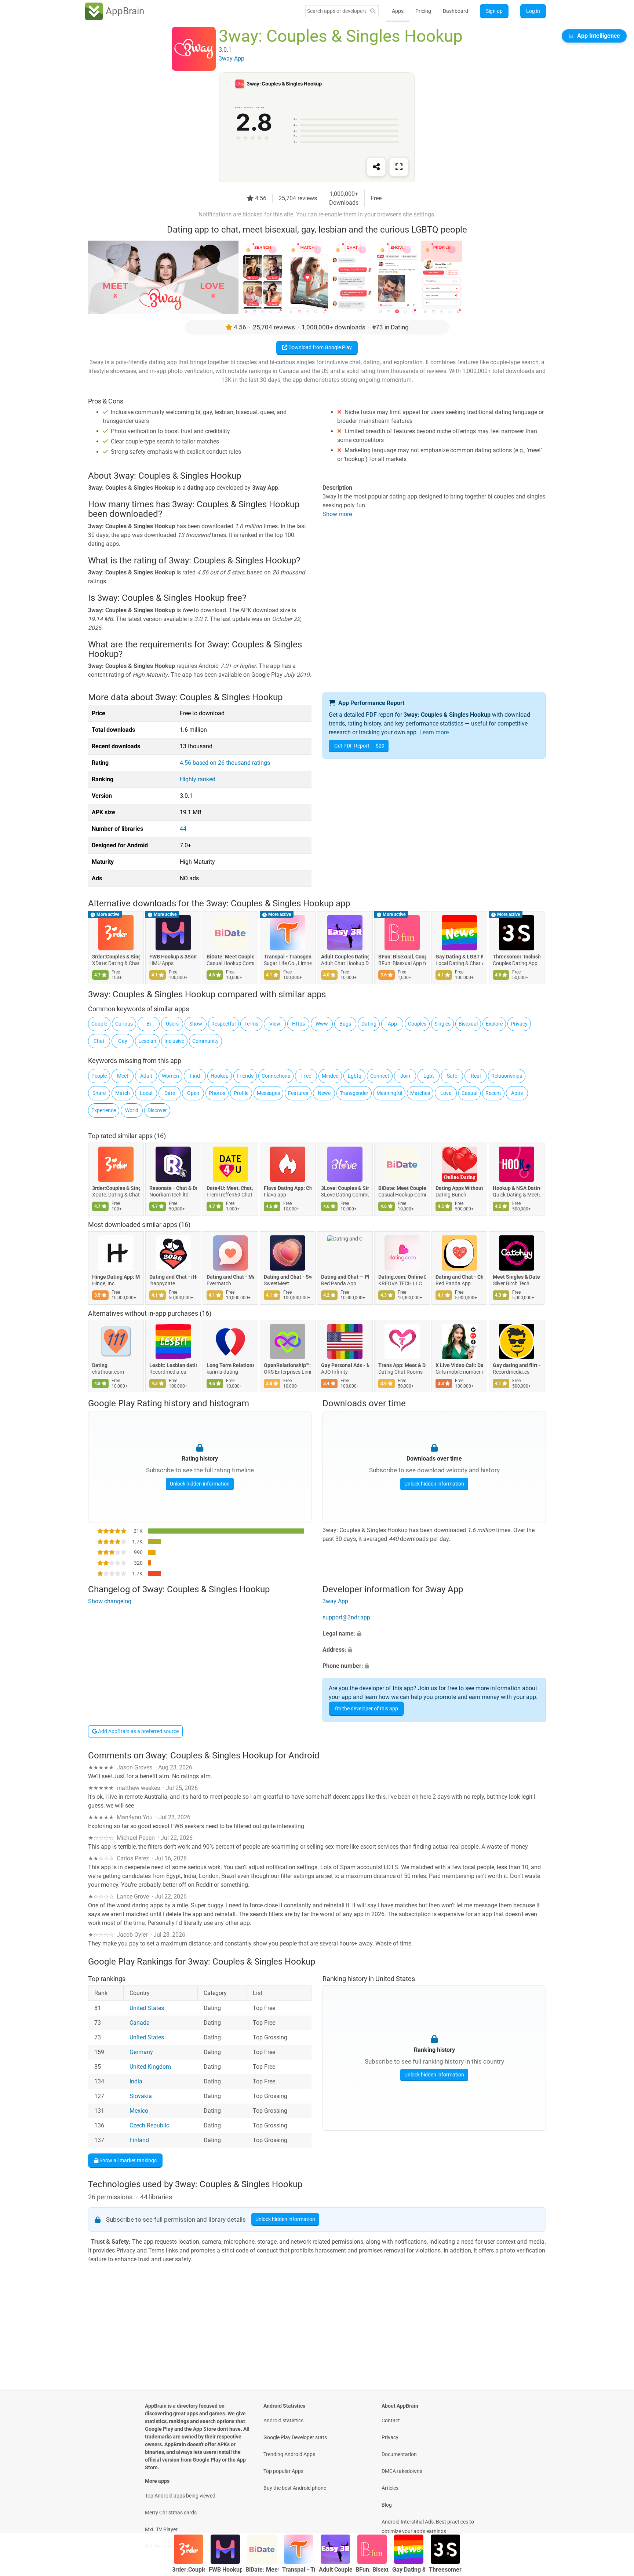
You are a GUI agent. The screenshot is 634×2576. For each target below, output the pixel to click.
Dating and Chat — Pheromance (345, 1277)
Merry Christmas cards (171, 2513)
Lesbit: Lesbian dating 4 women (173, 1366)
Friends (245, 1076)
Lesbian (147, 1041)
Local (146, 1093)
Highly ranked (198, 779)
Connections (276, 1076)
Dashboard (456, 11)
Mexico (139, 2111)
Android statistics (283, 2420)
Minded (330, 1076)
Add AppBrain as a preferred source (138, 1731)
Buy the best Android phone (295, 2488)
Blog (387, 2505)
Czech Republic (149, 2125)
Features (298, 1093)
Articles (390, 2488)
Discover (157, 1110)
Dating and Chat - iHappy (173, 1277)
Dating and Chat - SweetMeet (288, 1277)
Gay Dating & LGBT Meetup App (459, 957)
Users (172, 1024)
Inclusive (174, 1041)
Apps (398, 11)
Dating (369, 1024)
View (275, 1024)
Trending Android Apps (289, 2454)
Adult (146, 1076)
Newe (324, 1093)
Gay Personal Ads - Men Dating (345, 1366)
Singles (442, 1024)
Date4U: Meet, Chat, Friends (230, 1188)
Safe (452, 1076)
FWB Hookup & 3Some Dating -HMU (173, 957)
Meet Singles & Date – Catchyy (517, 1277)
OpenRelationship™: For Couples (288, 1366)
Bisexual (468, 1024)
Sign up (494, 11)
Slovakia (141, 2096)
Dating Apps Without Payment (459, 1188)
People (99, 1076)
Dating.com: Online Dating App (402, 1277)
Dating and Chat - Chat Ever (459, 1277)
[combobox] (336, 11)
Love (446, 1093)
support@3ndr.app (346, 1618)
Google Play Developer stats (295, 2437)
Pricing (423, 11)
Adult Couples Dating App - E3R (345, 957)
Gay (123, 1041)
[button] (434, 1634)
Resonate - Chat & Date (173, 1188)
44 (183, 829)
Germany (141, 2052)
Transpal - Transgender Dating (288, 957)
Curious (124, 1024)
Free (306, 1076)
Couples (417, 1024)
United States (147, 2008)
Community (205, 1041)
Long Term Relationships (230, 1366)
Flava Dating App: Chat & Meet (288, 1188)
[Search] (373, 11)
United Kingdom (150, 2067)
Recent (493, 1093)
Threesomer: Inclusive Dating (517, 957)
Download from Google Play (320, 347)
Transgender (354, 1093)
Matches (420, 1093)
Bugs (345, 1024)
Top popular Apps (283, 2471)
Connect (380, 1076)
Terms (251, 1024)
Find (195, 1076)
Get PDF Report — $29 (359, 746)
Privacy (519, 1024)
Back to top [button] (616, 2509)
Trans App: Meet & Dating (402, 1366)
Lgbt (429, 1076)
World (132, 1110)
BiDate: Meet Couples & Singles (230, 957)
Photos (217, 1093)
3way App (335, 1602)
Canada (140, 2023)
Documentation (399, 2454)
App (392, 1024)
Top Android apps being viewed (180, 2496)
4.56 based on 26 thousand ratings (225, 763)
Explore (494, 1024)
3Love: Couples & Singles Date (345, 1188)
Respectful (223, 1024)
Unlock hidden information (200, 1483)
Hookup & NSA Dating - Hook (517, 1188)
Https (298, 1024)
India (136, 2081)
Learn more (434, 732)
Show (196, 1024)
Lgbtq (355, 1076)
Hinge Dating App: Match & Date (116, 1277)
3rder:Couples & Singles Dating (116, 957)
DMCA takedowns (402, 2471)
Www (322, 1024)
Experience (104, 1110)
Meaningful (389, 1093)
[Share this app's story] (376, 167)
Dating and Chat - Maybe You (230, 1277)
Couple (99, 1024)
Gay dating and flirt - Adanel (517, 1366)
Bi (149, 1024)
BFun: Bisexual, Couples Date (402, 957)
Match (123, 1093)
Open (193, 1093)
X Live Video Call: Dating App (459, 1366)
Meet (123, 1076)
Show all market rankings (127, 2160)
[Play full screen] (399, 167)
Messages (268, 1093)
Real (476, 1076)
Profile (241, 1093)
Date (170, 1093)
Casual (469, 1093)
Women (170, 1076)
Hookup (220, 1076)
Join (405, 1076)
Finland (139, 2140)
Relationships (507, 1076)
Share (99, 1093)
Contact (391, 2420)
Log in (533, 11)
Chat (99, 1041)
